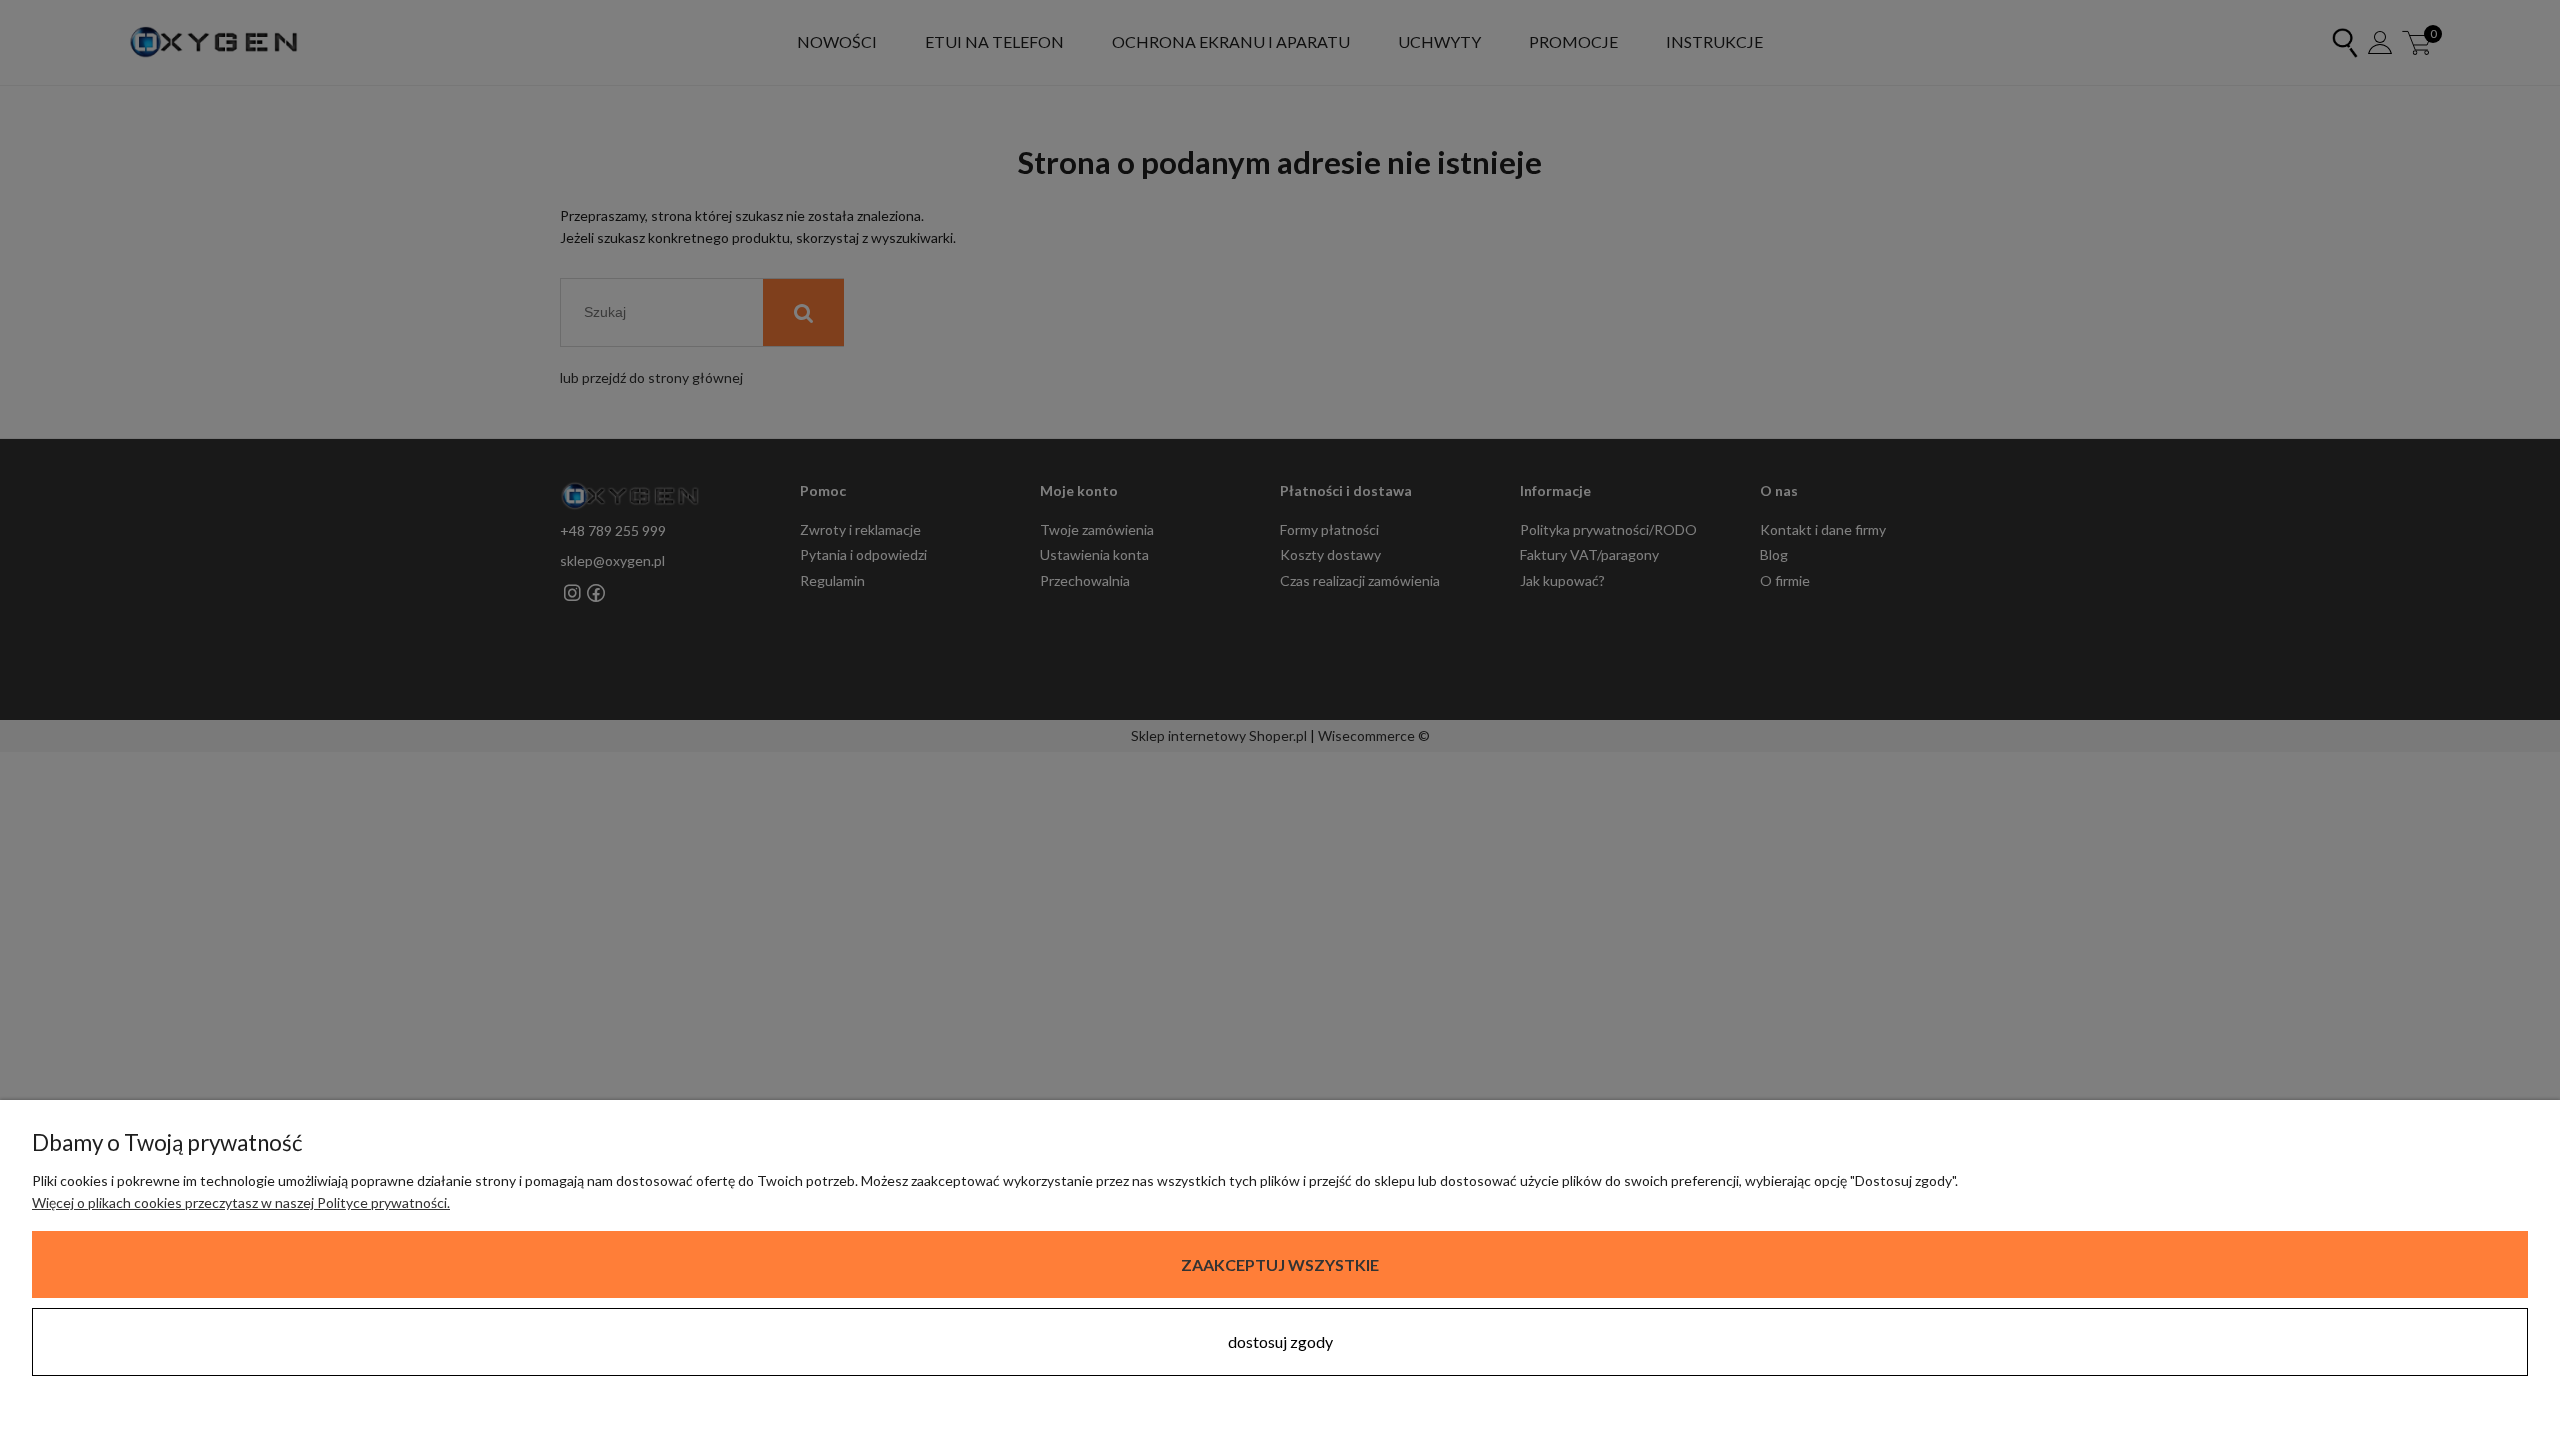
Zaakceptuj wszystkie (1280, 1264)
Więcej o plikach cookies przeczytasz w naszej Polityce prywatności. (241, 1202)
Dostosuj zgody (1280, 1341)
